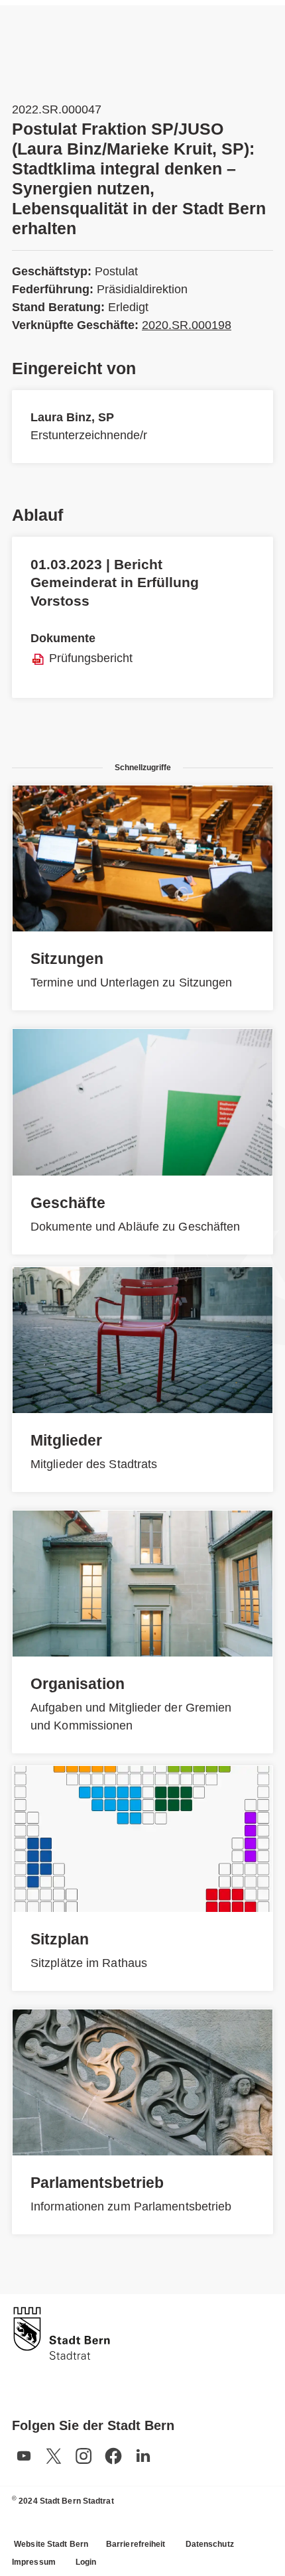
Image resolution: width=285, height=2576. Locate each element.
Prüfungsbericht (91, 658)
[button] (24, 2456)
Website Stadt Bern (51, 2544)
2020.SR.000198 (187, 325)
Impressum (34, 2562)
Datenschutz (210, 2544)
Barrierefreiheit (136, 2544)
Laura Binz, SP (72, 417)
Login (86, 2562)
